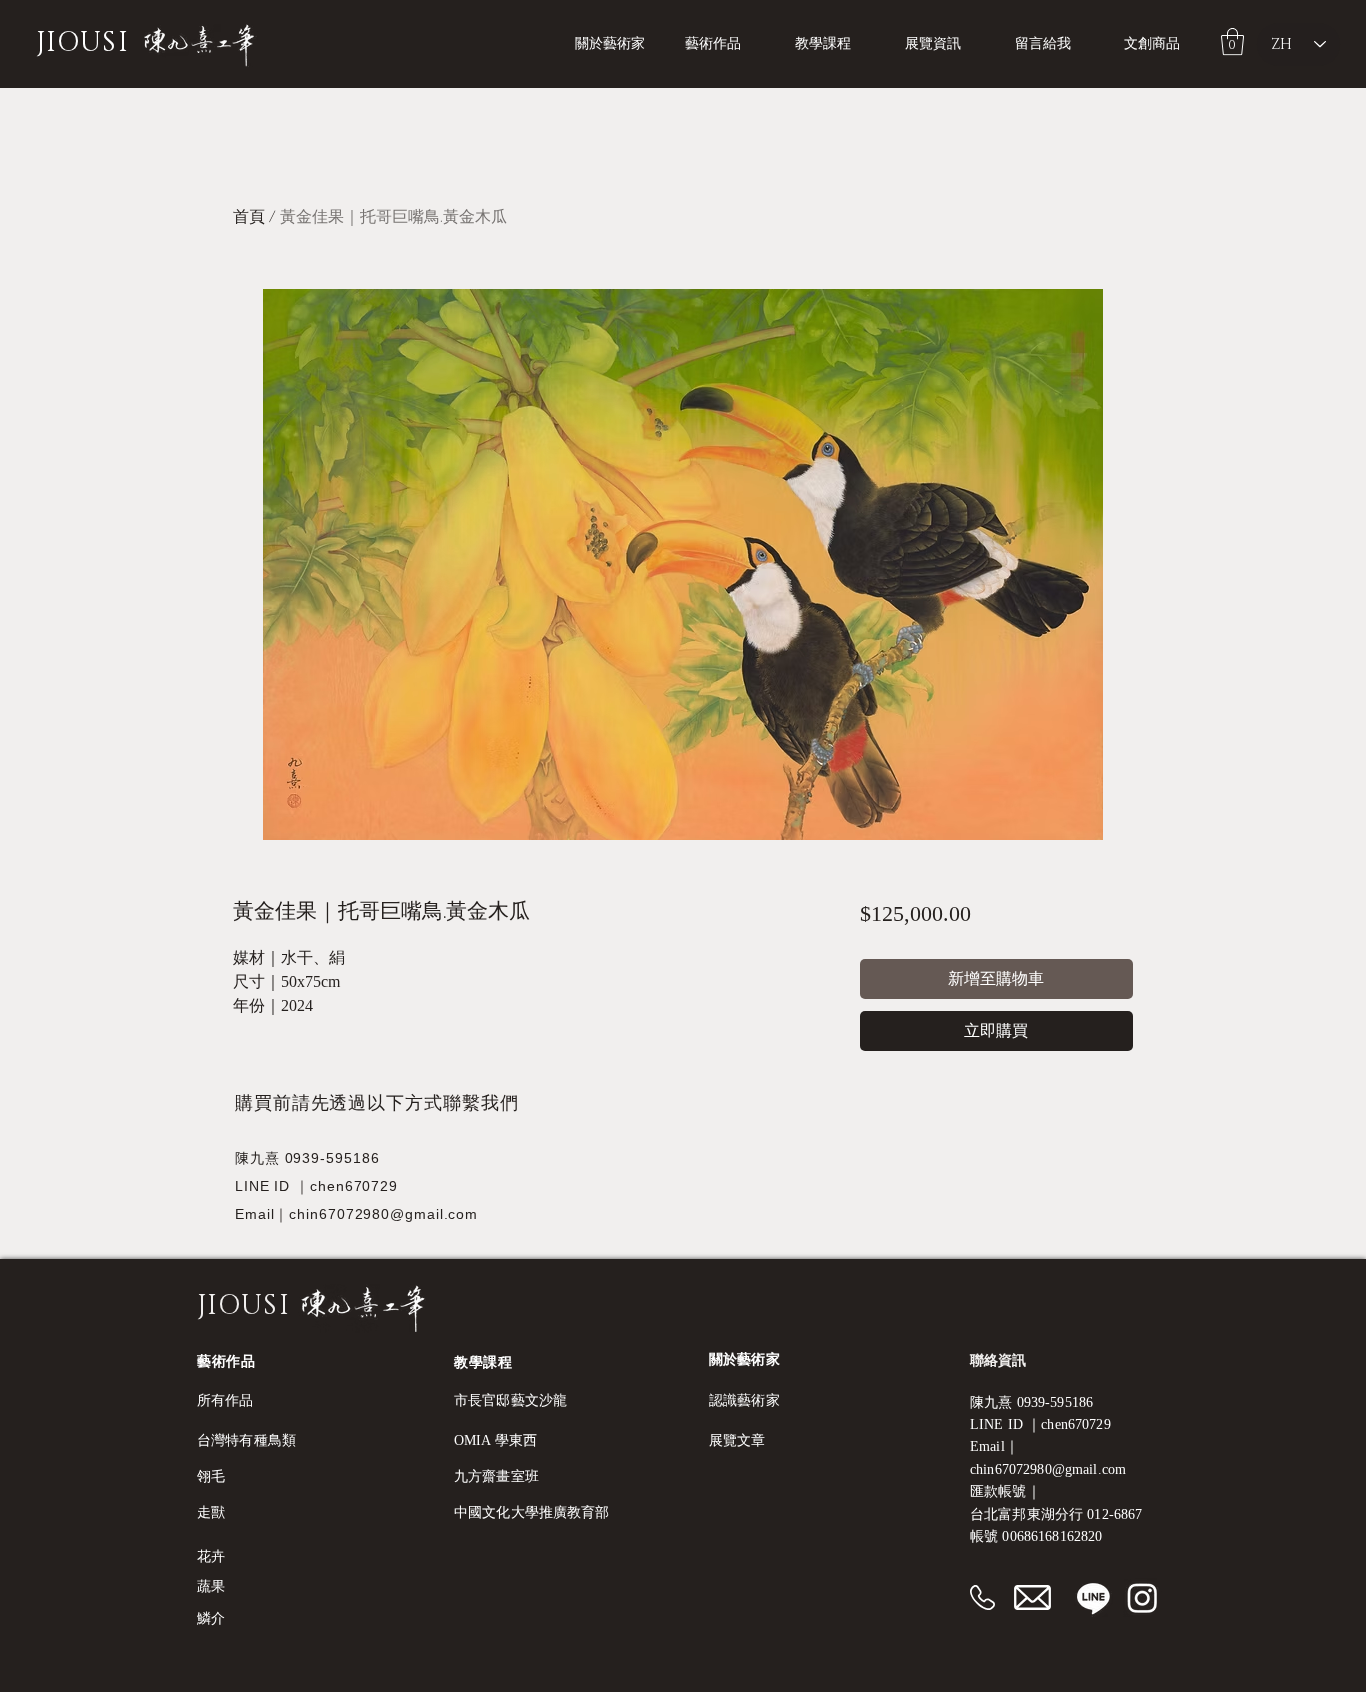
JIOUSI (82, 43)
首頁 (249, 217)
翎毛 (211, 1476)
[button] (835, 44)
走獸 (211, 1512)
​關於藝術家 (744, 1359)
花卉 (211, 1556)
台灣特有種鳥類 (246, 1440)
